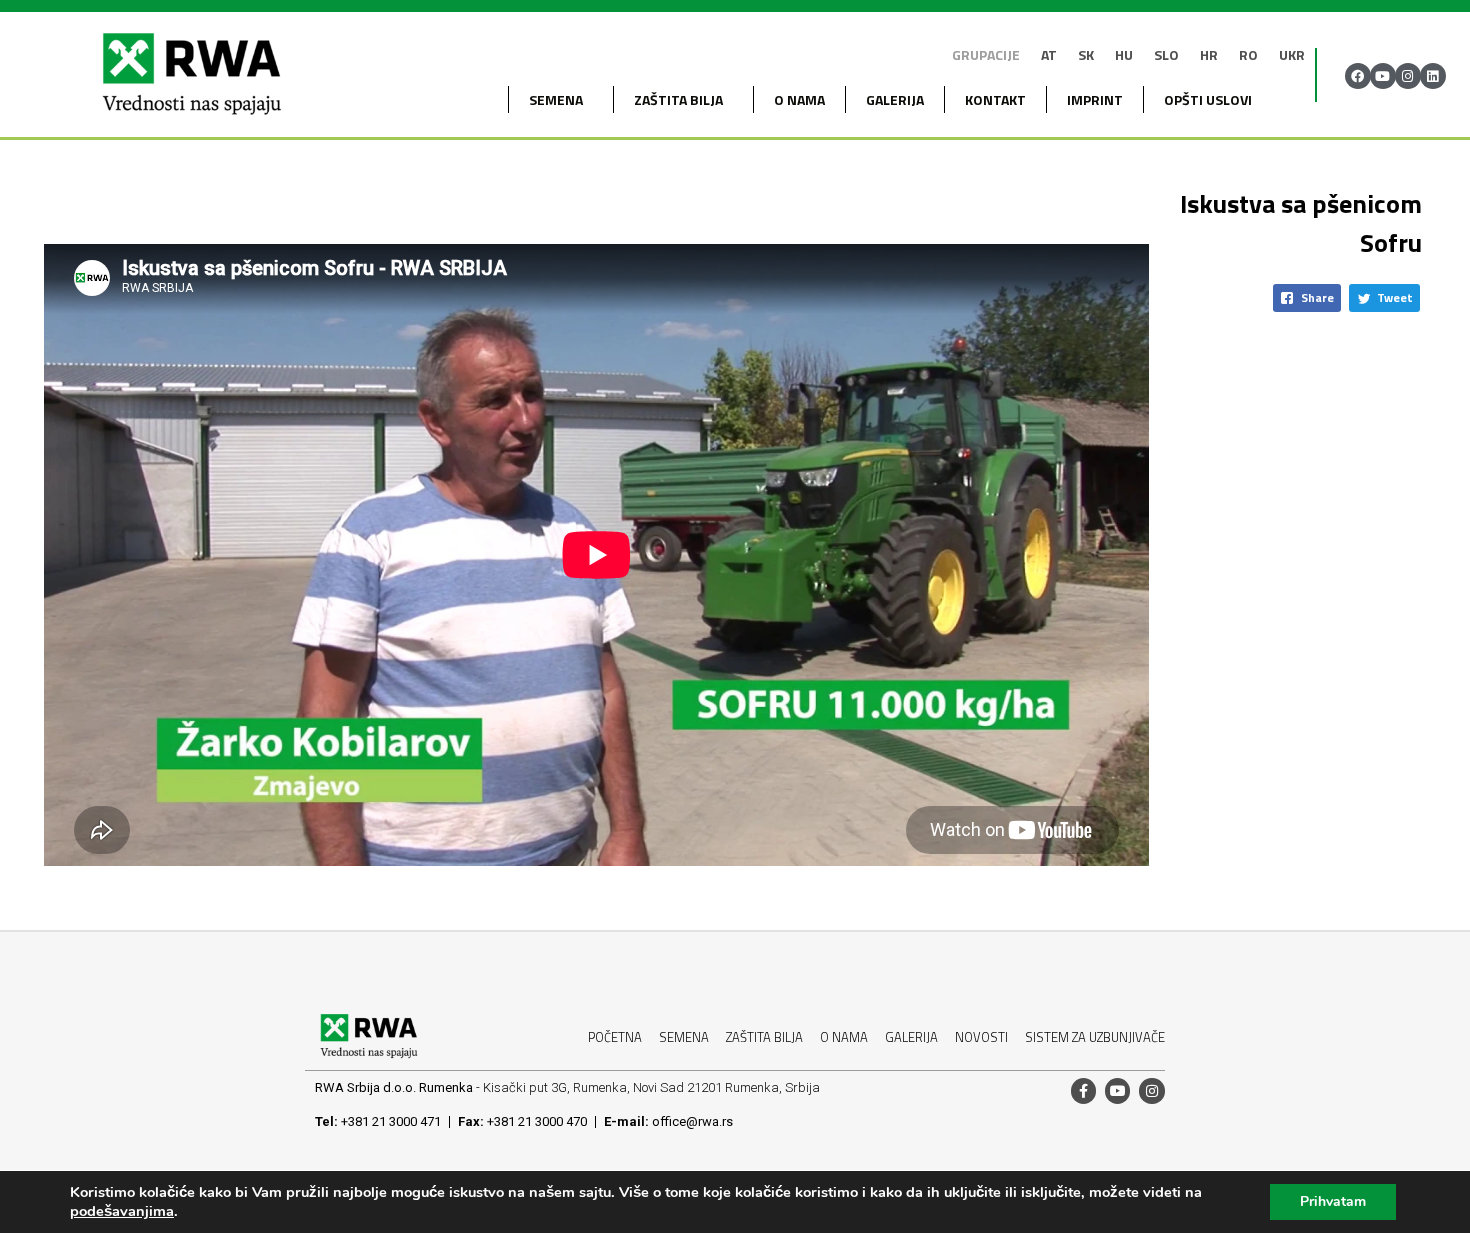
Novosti (981, 1037)
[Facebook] (1358, 76)
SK (1086, 54)
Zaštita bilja (678, 99)
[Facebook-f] (1083, 1090)
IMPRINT (1095, 99)
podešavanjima (122, 1211)
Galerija (895, 99)
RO (1248, 54)
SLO (1166, 54)
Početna (615, 1037)
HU (1124, 54)
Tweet (1395, 297)
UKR (1292, 54)
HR (1209, 54)
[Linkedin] (1433, 76)
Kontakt (995, 99)
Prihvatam (1333, 1201)
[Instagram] (1408, 76)
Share (1317, 297)
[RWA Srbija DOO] (191, 75)
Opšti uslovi (1208, 99)
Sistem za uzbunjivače (1095, 1037)
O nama (799, 99)
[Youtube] (1383, 76)
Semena (684, 1037)
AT (1049, 54)
